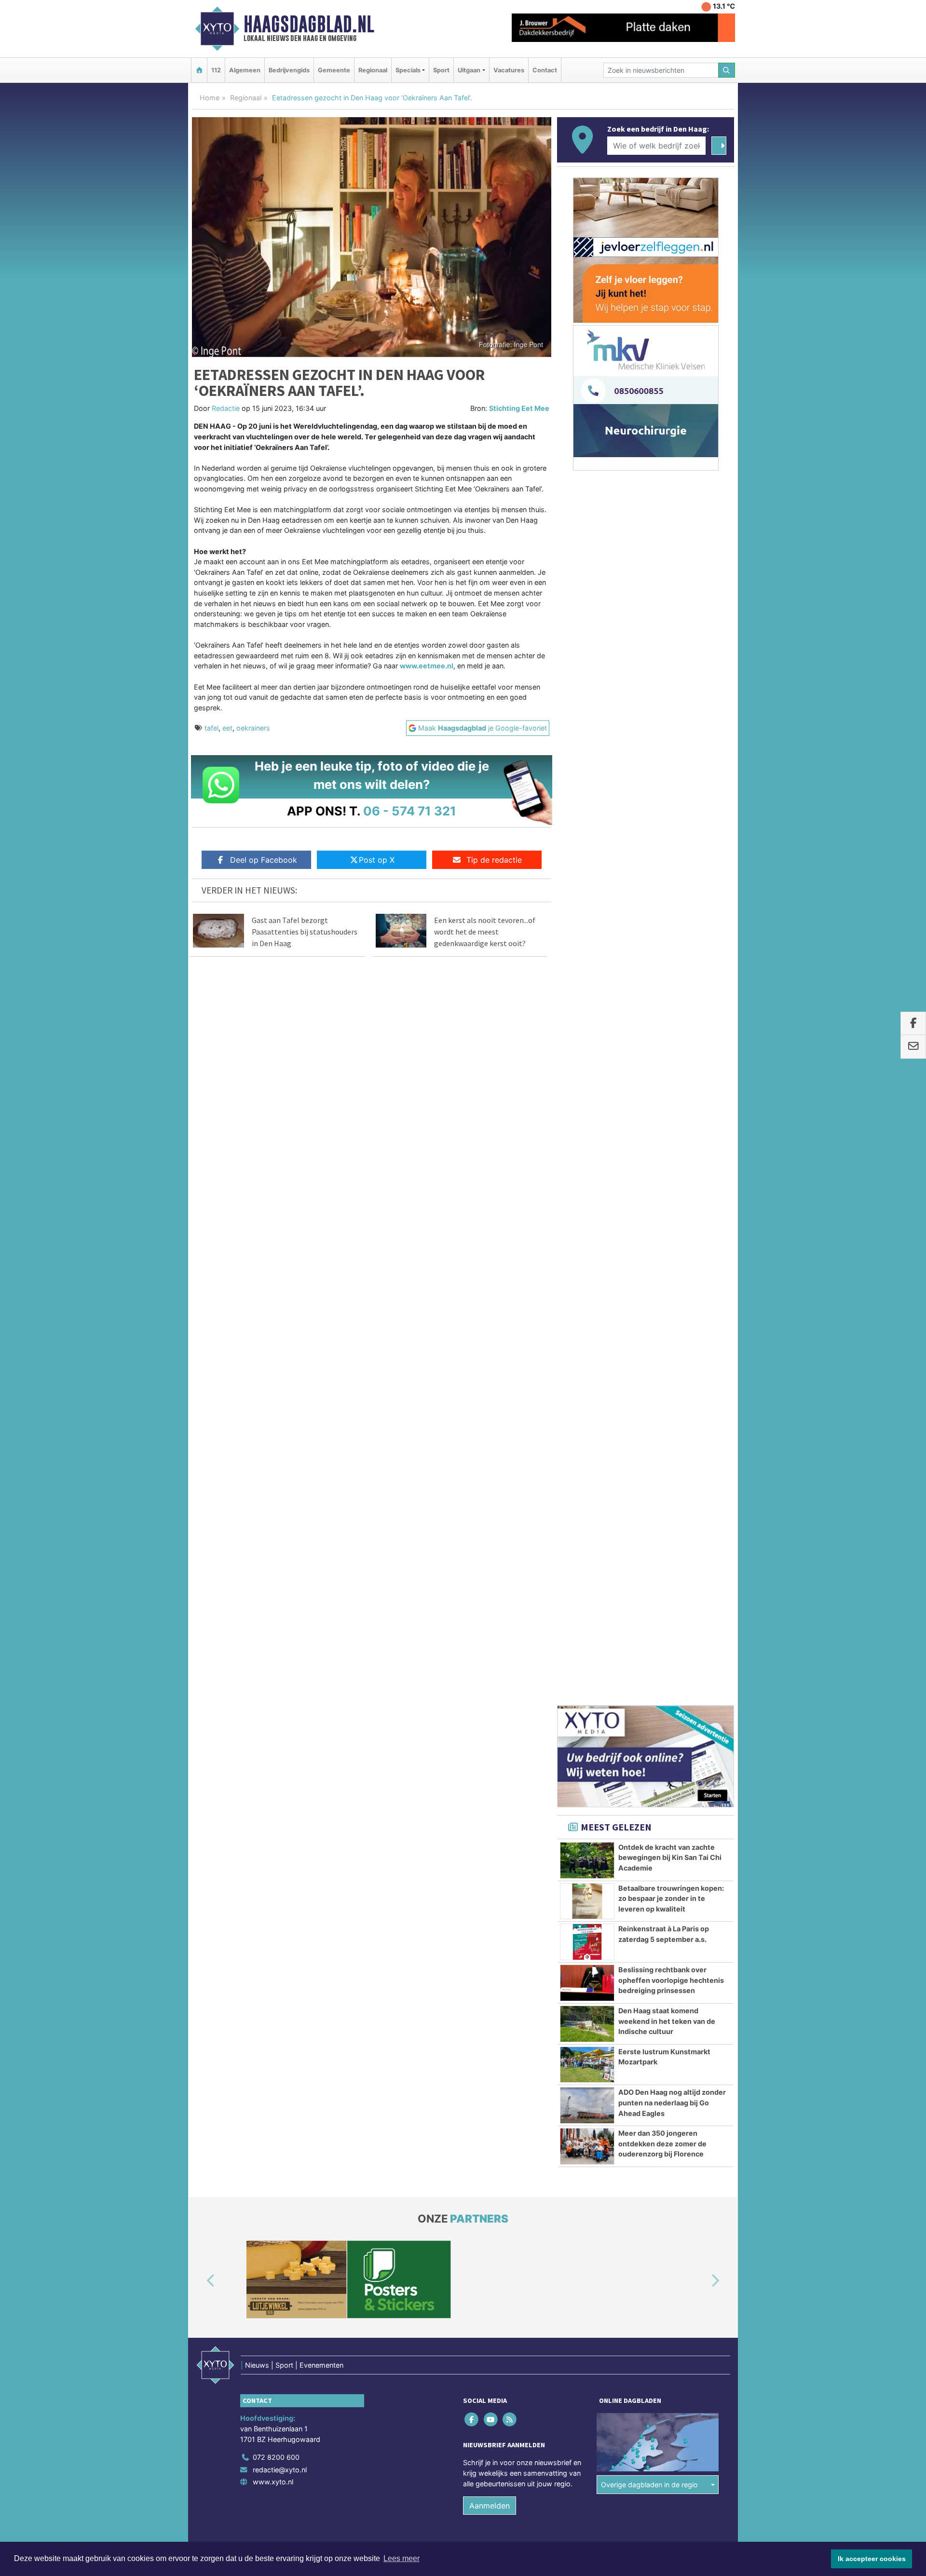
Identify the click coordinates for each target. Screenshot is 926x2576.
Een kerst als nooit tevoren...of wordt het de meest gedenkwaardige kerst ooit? (485, 932)
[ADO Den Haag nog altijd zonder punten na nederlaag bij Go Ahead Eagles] (587, 1083)
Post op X (377, 860)
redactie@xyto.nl (280, 1447)
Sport (441, 70)
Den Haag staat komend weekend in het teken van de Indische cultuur (667, 999)
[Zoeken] (727, 70)
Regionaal (373, 70)
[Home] (199, 70)
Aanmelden (490, 1483)
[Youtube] (491, 1397)
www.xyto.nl (273, 1459)
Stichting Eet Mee (519, 408)
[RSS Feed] (510, 1397)
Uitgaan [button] (469, 70)
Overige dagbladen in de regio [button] (649, 1462)
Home (210, 98)
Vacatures (509, 70)
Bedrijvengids (289, 70)
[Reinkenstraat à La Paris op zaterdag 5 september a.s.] (587, 920)
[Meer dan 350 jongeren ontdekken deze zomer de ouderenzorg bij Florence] (587, 1124)
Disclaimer (648, 1541)
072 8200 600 (276, 1435)
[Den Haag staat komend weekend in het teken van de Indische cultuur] (587, 1002)
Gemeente (334, 70)
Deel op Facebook (264, 860)
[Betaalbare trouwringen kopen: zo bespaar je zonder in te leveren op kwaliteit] (587, 879)
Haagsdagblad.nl (309, 24)
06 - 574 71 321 (410, 811)
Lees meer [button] (402, 2558)
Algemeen (245, 70)
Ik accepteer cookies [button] (872, 2559)
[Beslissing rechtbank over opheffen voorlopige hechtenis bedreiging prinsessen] (587, 961)
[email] (913, 1047)
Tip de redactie (494, 860)
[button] (200, 1259)
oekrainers (253, 728)
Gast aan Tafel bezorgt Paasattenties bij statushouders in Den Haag (305, 932)
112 (216, 70)
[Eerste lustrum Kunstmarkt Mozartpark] (587, 1043)
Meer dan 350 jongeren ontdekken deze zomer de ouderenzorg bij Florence (662, 1121)
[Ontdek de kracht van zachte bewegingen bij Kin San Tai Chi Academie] (587, 838)
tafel (211, 728)
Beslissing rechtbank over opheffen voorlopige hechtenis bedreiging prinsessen (671, 958)
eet (227, 728)
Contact (545, 70)
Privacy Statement (697, 1541)
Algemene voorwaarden (591, 1541)
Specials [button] (408, 70)
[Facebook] (472, 1397)
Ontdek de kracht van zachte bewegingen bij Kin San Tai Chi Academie (670, 835)
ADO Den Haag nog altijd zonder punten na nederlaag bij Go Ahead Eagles (672, 1080)
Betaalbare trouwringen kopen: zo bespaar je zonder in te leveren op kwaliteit (671, 876)
